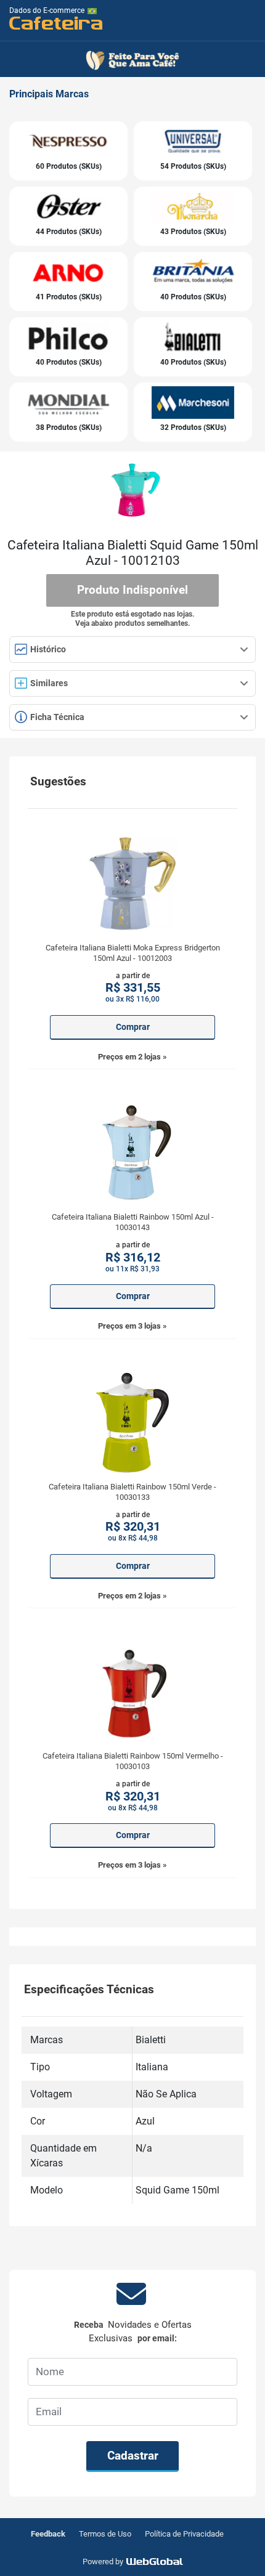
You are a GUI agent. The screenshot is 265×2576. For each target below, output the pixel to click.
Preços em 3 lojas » (132, 1326)
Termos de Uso (105, 2534)
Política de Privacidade (184, 2534)
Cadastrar (133, 2456)
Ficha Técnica (56, 717)
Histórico (47, 649)
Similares (49, 683)
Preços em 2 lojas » (132, 1057)
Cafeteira (56, 22)
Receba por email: (133, 2332)
